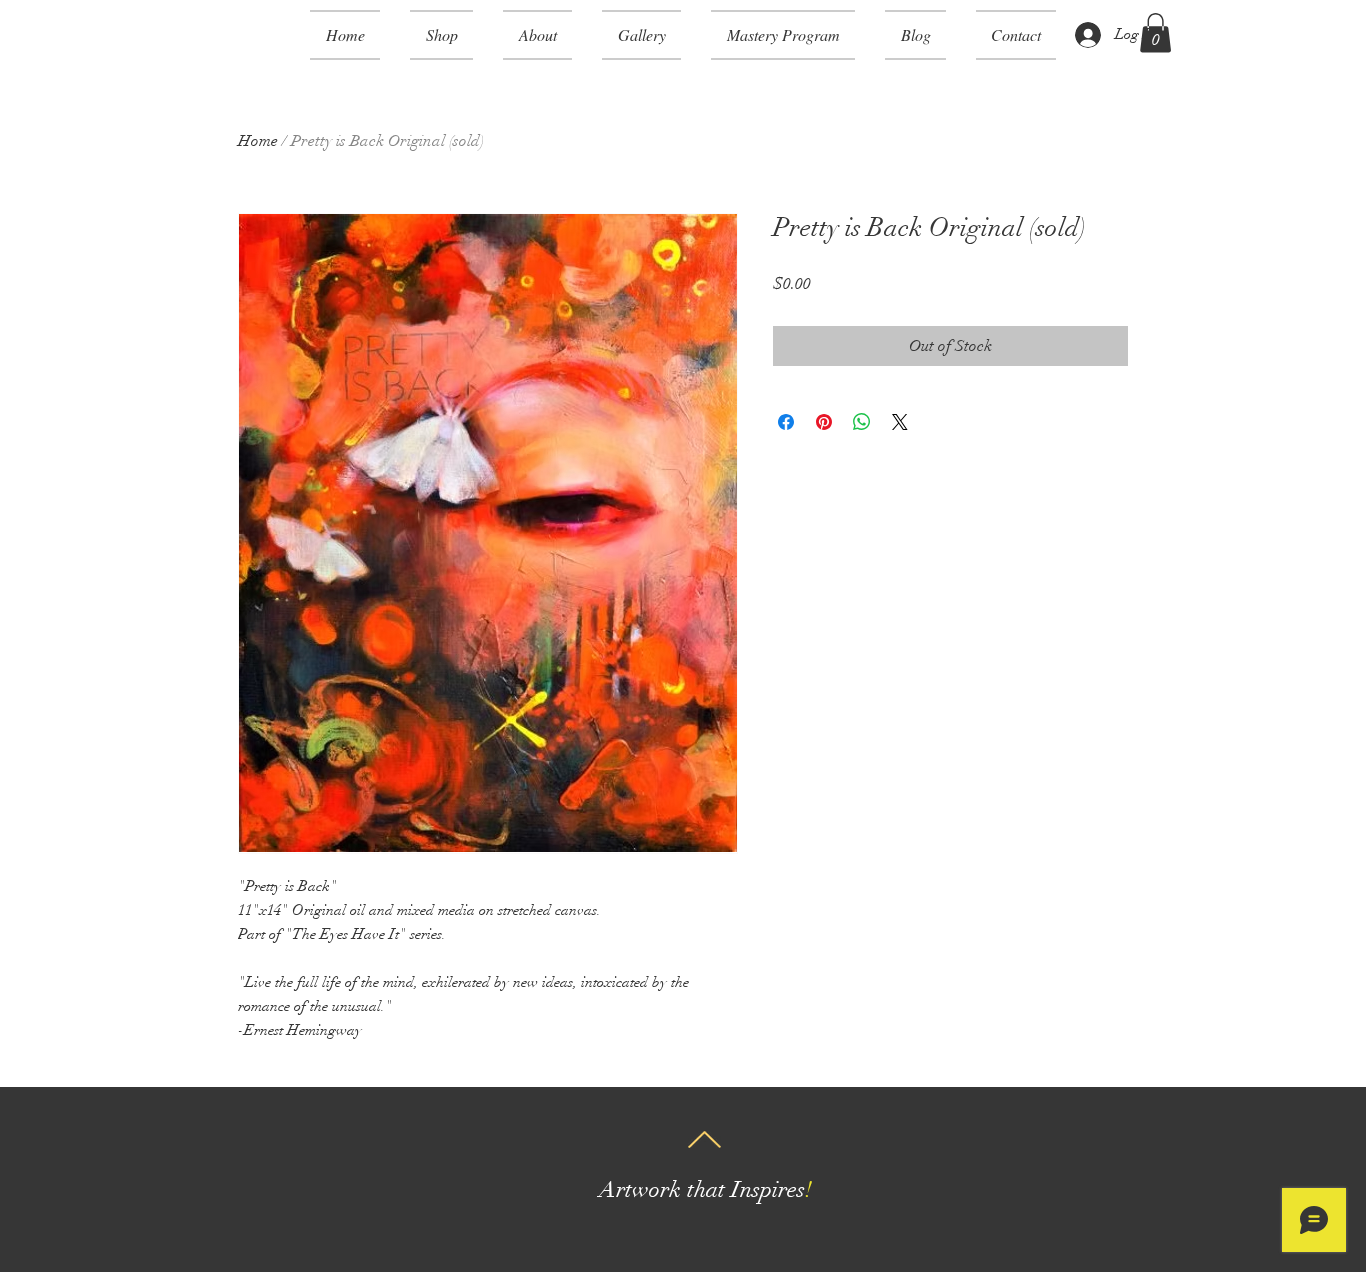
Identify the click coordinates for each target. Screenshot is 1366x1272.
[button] (441, 35)
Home (258, 141)
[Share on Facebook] (786, 422)
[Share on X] (900, 422)
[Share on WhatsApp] (862, 422)
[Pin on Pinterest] (824, 422)
